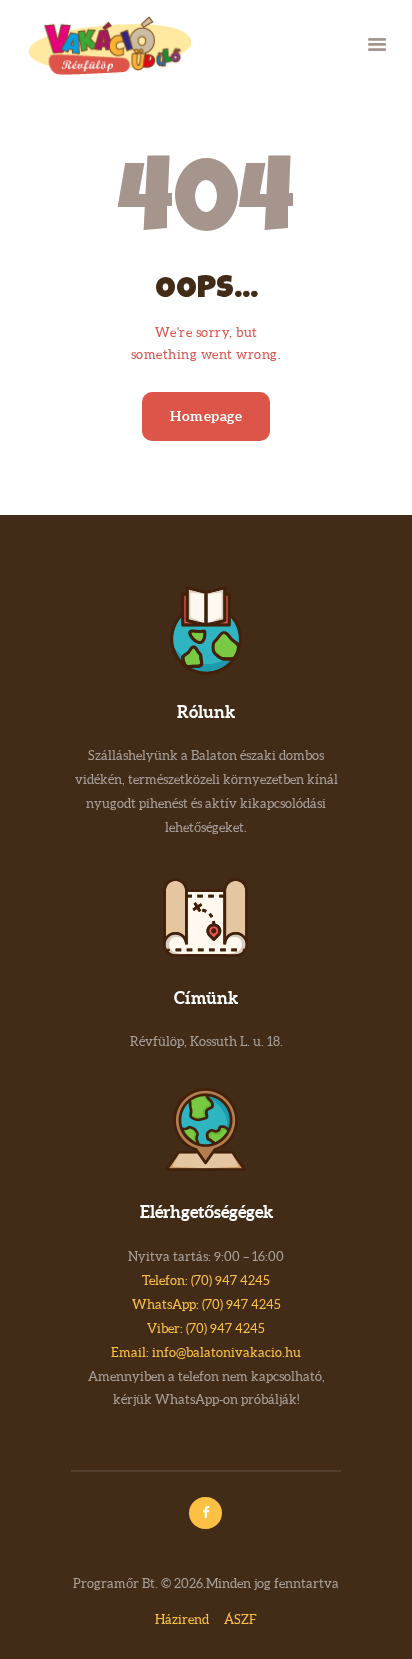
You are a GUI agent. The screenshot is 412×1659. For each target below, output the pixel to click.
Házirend (182, 1619)
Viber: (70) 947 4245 (206, 1328)
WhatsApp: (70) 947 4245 (206, 1304)
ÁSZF (240, 1619)
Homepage (206, 416)
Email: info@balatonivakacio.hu (206, 1352)
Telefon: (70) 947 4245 (206, 1280)
